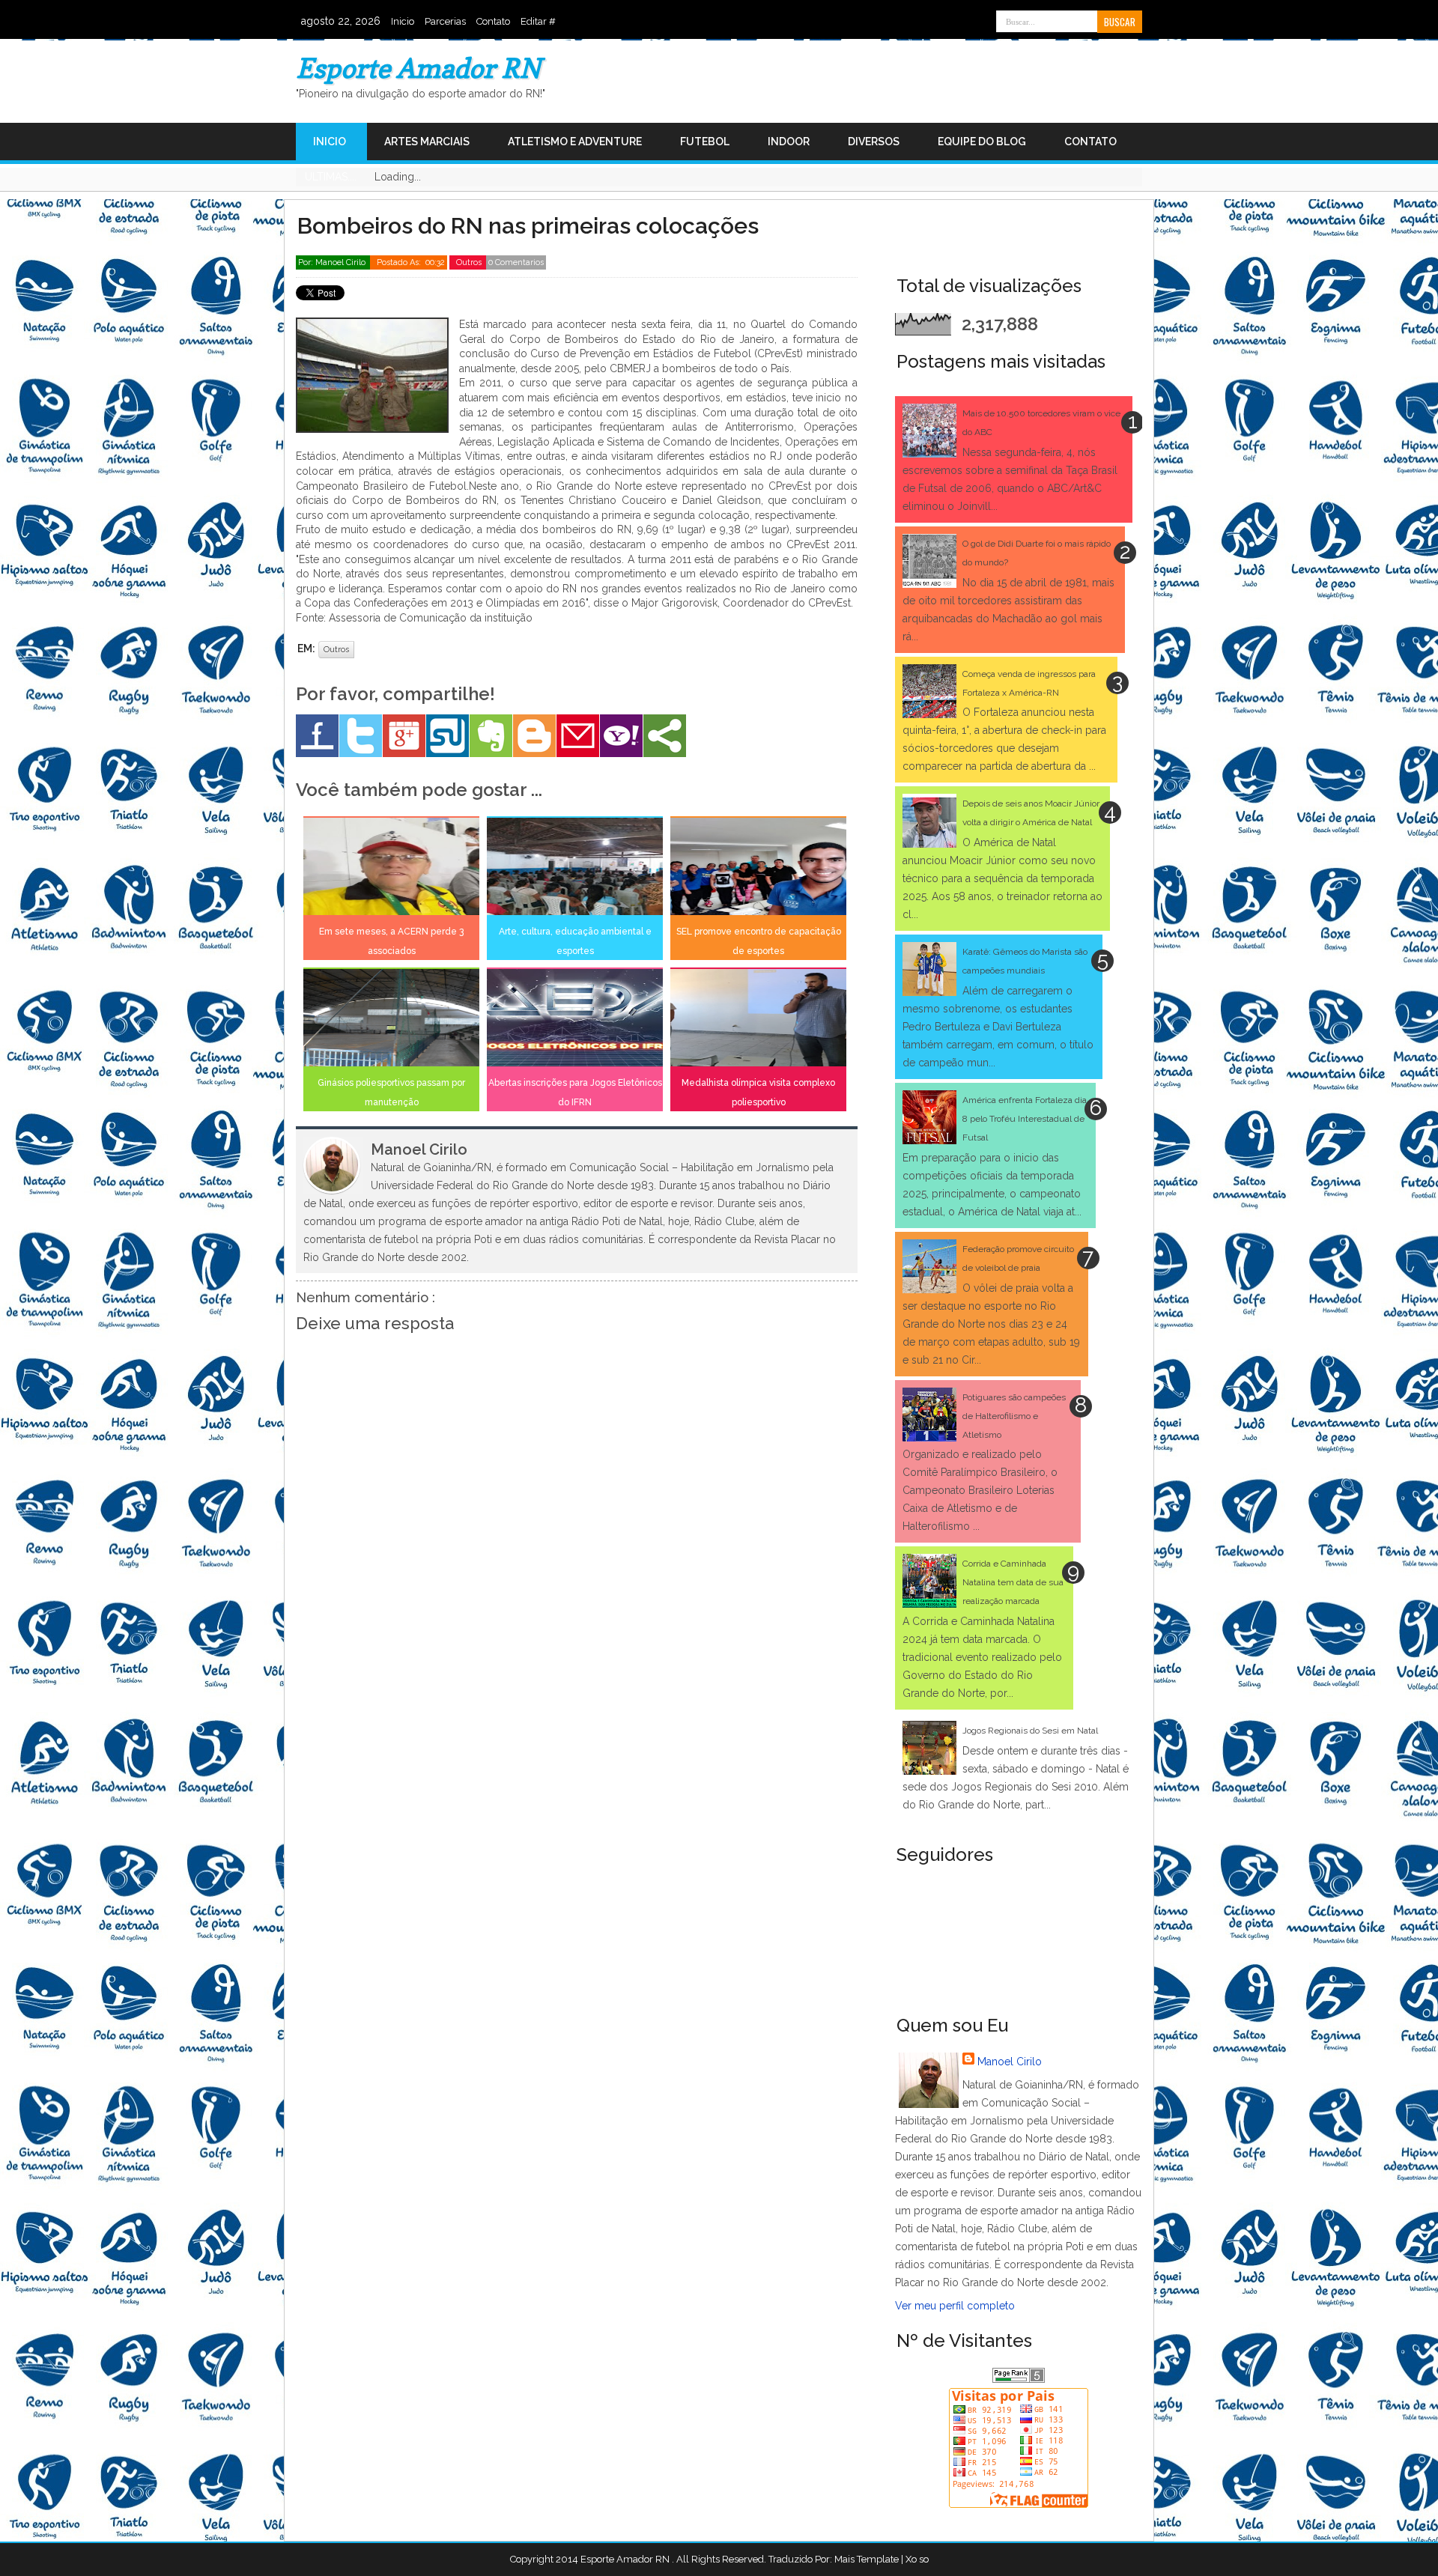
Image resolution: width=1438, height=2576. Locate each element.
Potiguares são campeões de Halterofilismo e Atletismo (1014, 1416)
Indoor (789, 142)
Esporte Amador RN (418, 68)
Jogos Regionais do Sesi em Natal (1030, 1731)
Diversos (874, 142)
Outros (470, 262)
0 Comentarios (516, 262)
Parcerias (445, 21)
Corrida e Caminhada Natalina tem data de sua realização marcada (1013, 1582)
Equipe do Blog (982, 142)
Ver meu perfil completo (955, 2306)
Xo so (917, 2559)
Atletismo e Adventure (575, 142)
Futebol (705, 142)
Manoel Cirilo (1010, 2062)
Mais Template (867, 2559)
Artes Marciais (427, 142)
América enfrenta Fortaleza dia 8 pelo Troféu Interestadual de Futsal (1025, 1119)
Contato (493, 21)
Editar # (538, 21)
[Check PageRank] (1019, 2379)
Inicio (403, 21)
